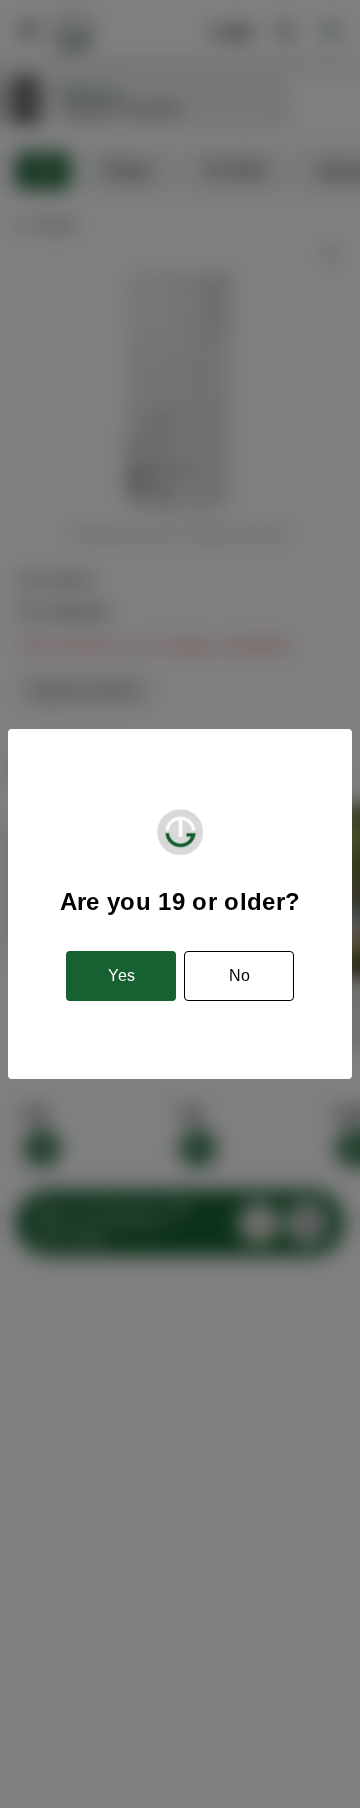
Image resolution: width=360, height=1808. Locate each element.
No (239, 975)
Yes (121, 975)
